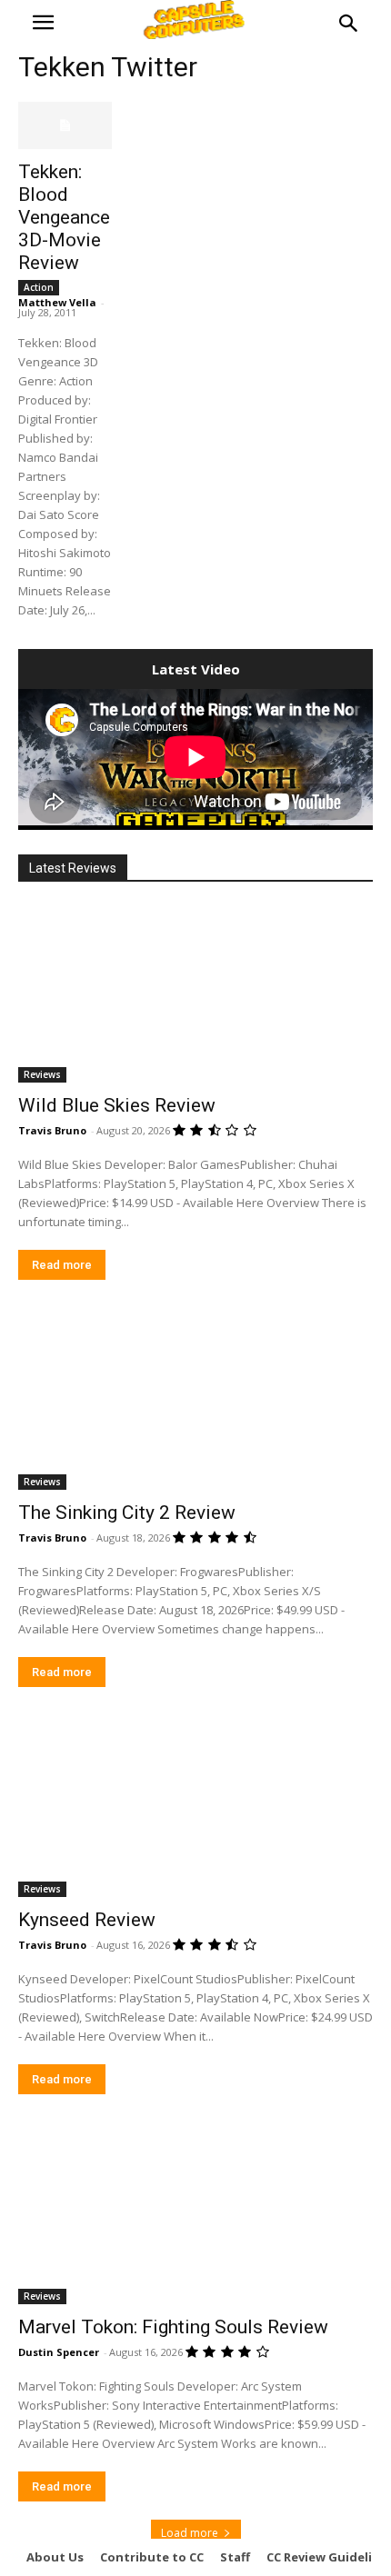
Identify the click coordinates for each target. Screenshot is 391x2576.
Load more (190, 2533)
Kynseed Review (87, 1920)
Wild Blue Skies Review (117, 1105)
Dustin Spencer (59, 2352)
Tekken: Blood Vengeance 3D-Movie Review (64, 217)
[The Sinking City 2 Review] (195, 1401)
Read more (62, 1265)
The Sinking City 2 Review (127, 1513)
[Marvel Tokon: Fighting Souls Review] (195, 2216)
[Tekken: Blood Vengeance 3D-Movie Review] (65, 125)
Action (39, 287)
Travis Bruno (52, 1130)
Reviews (42, 1074)
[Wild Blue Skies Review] (195, 994)
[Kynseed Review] (195, 1808)
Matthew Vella (57, 302)
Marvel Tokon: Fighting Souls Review (173, 2327)
